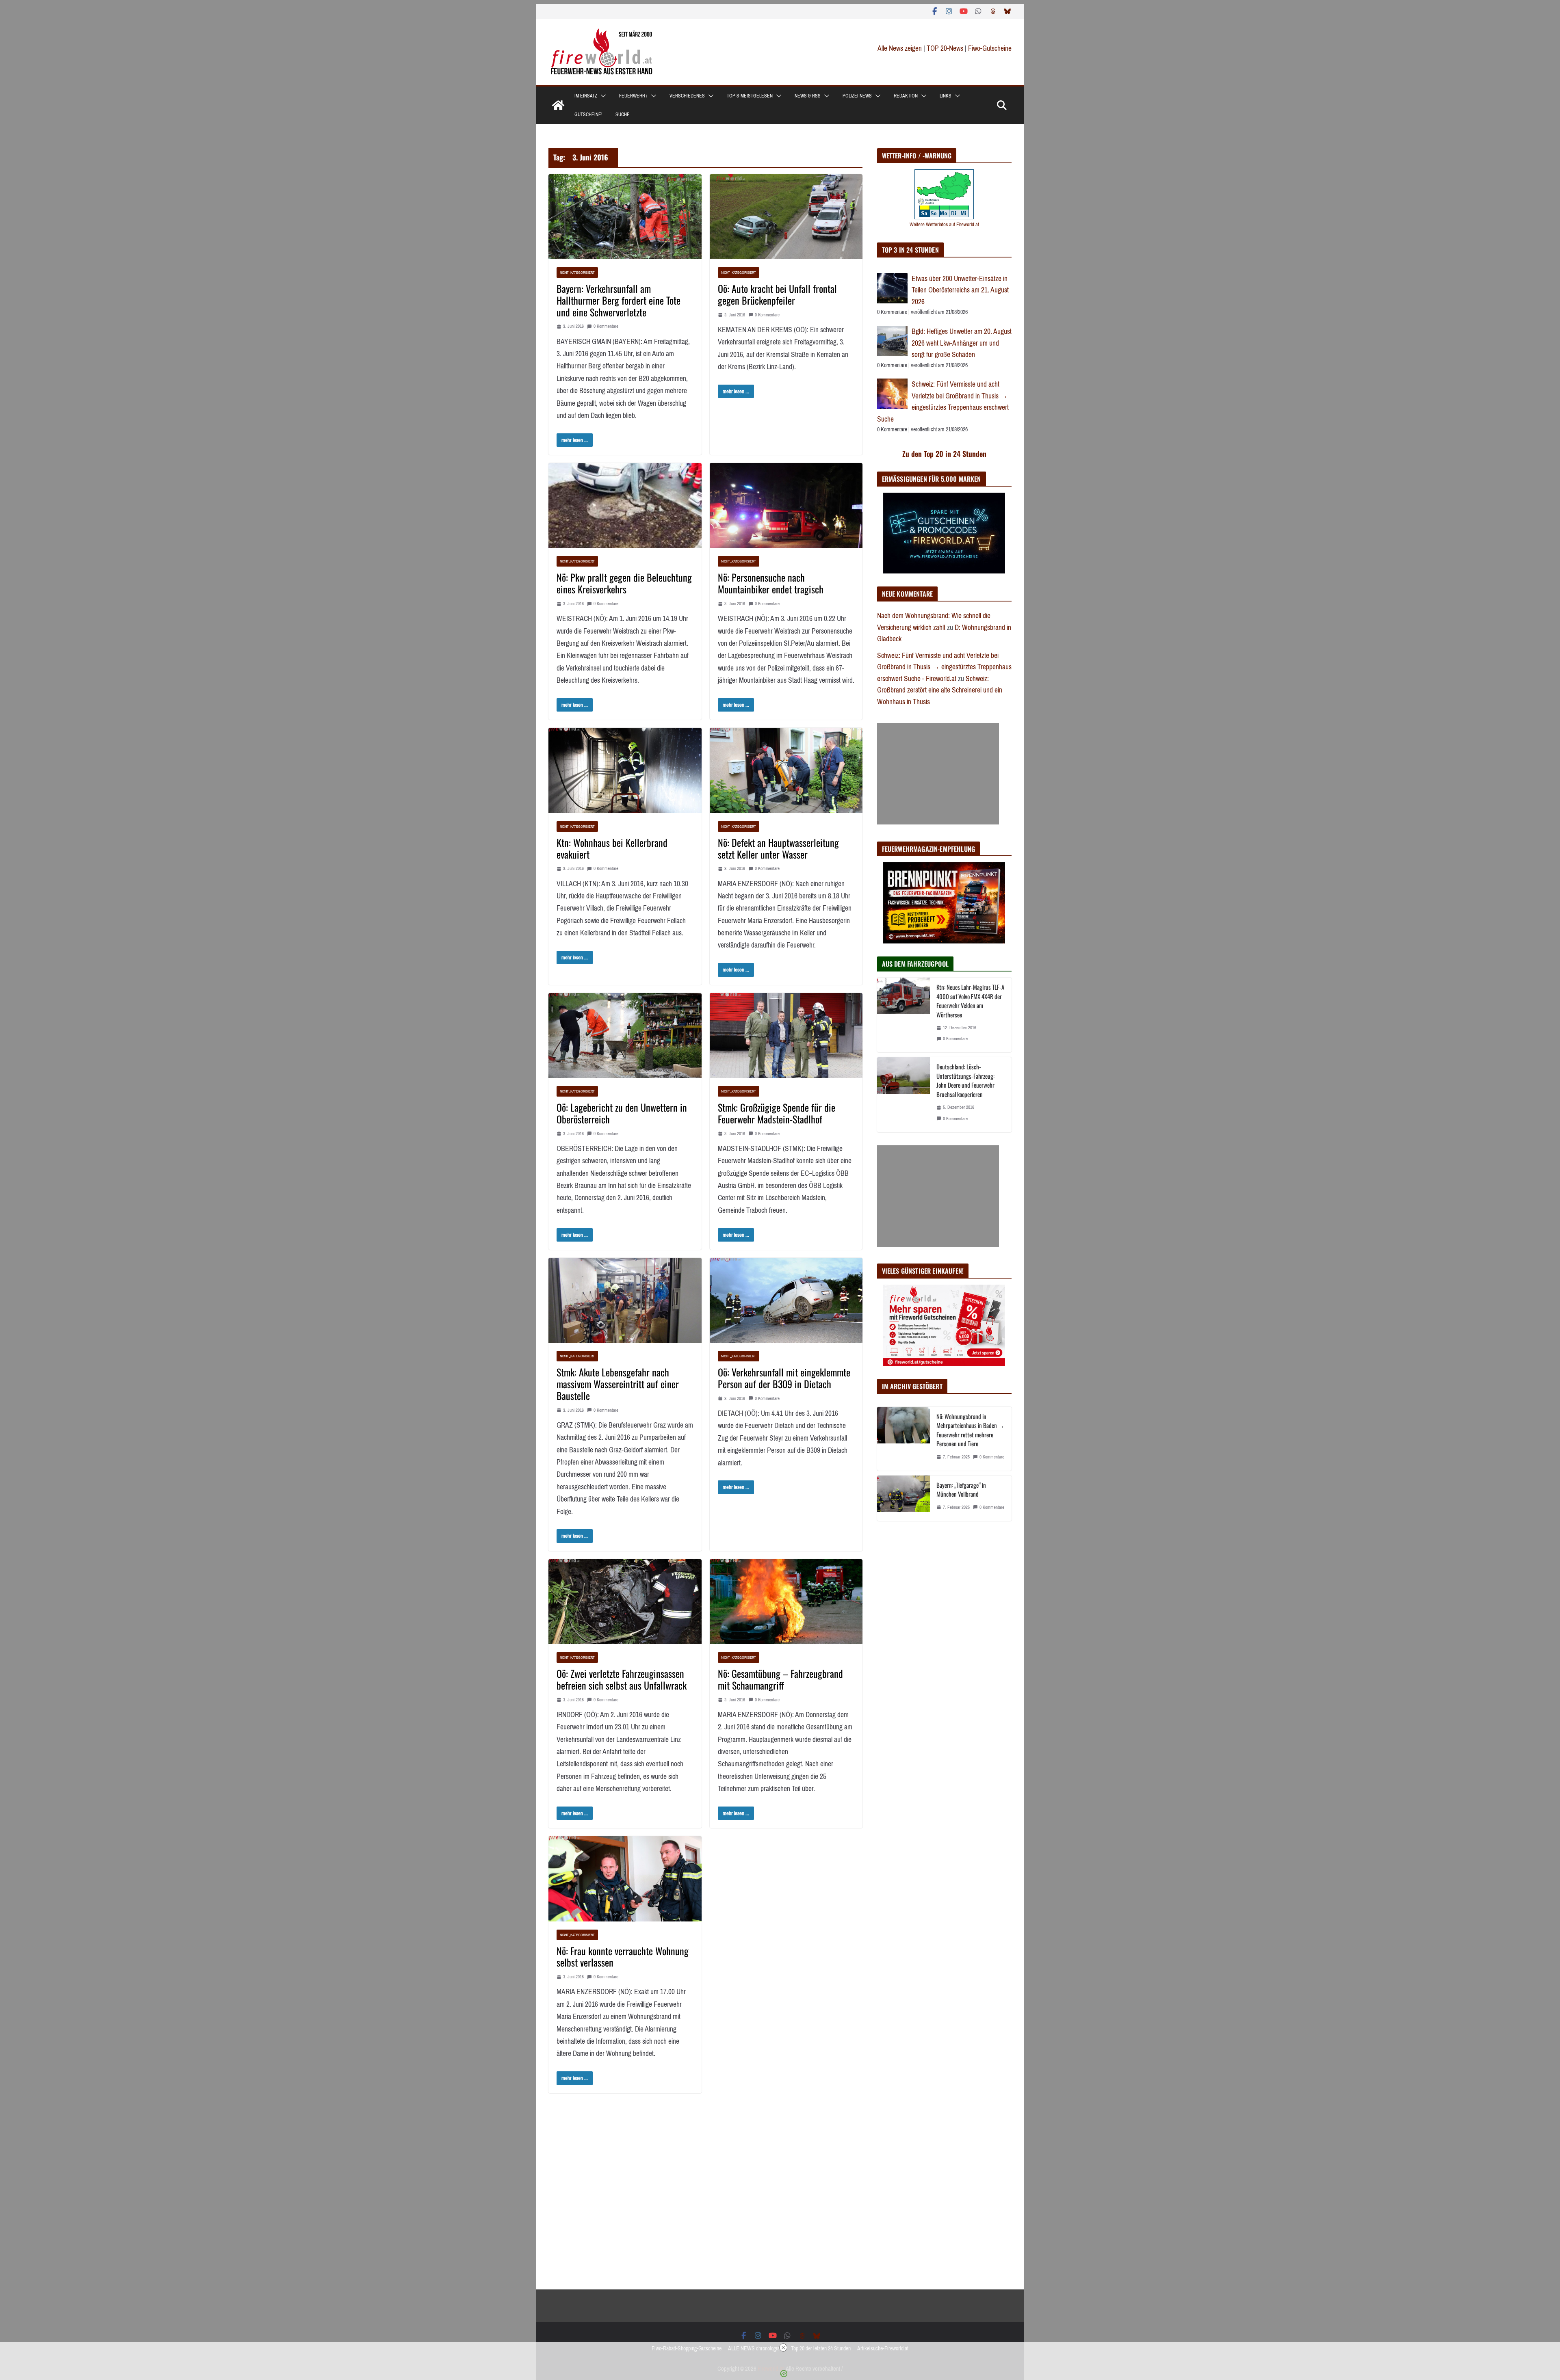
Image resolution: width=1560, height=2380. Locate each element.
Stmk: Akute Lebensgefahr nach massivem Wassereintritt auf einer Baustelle (618, 1384)
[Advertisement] (938, 774)
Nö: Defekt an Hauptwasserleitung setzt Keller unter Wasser (778, 848)
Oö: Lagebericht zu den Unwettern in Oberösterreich (622, 1113)
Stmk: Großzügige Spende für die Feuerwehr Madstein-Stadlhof (777, 1113)
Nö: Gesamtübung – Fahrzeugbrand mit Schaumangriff (780, 1679)
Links (946, 96)
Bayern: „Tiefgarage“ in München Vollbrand (961, 1490)
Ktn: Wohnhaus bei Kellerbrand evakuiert (612, 848)
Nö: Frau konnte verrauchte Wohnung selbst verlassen (623, 1957)
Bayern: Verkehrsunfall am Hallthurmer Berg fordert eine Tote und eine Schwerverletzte (619, 300)
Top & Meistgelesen (750, 96)
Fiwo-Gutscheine (990, 48)
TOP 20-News (946, 48)
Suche (623, 115)
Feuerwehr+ (633, 96)
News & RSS (808, 96)
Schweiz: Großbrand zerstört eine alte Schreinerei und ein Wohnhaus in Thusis (940, 690)
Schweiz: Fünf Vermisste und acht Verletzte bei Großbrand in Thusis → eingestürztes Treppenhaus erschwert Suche (943, 402)
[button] (602, 96)
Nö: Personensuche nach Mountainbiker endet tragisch (771, 583)
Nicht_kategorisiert (577, 272)
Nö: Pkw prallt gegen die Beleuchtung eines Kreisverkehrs (624, 583)
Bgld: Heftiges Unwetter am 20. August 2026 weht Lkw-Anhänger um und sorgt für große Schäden (962, 343)
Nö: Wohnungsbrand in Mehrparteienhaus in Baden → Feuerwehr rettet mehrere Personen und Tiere (970, 1430)
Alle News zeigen (900, 48)
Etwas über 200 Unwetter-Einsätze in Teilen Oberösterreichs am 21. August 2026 (960, 290)
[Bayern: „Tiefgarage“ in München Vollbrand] (903, 1498)
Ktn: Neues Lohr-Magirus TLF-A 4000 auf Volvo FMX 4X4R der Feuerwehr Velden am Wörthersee (970, 1001)
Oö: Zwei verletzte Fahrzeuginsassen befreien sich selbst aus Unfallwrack (622, 1679)
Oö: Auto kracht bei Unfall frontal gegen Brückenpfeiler (777, 294)
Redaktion (906, 96)
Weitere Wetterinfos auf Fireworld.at (944, 224)
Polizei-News (857, 96)
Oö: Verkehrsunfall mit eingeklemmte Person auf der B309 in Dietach (784, 1378)
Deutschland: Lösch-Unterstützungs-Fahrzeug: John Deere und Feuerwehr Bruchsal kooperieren (965, 1080)
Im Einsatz (586, 96)
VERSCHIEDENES (687, 96)
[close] (783, 2348)
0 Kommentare (606, 326)
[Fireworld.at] (558, 105)
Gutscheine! (588, 115)
